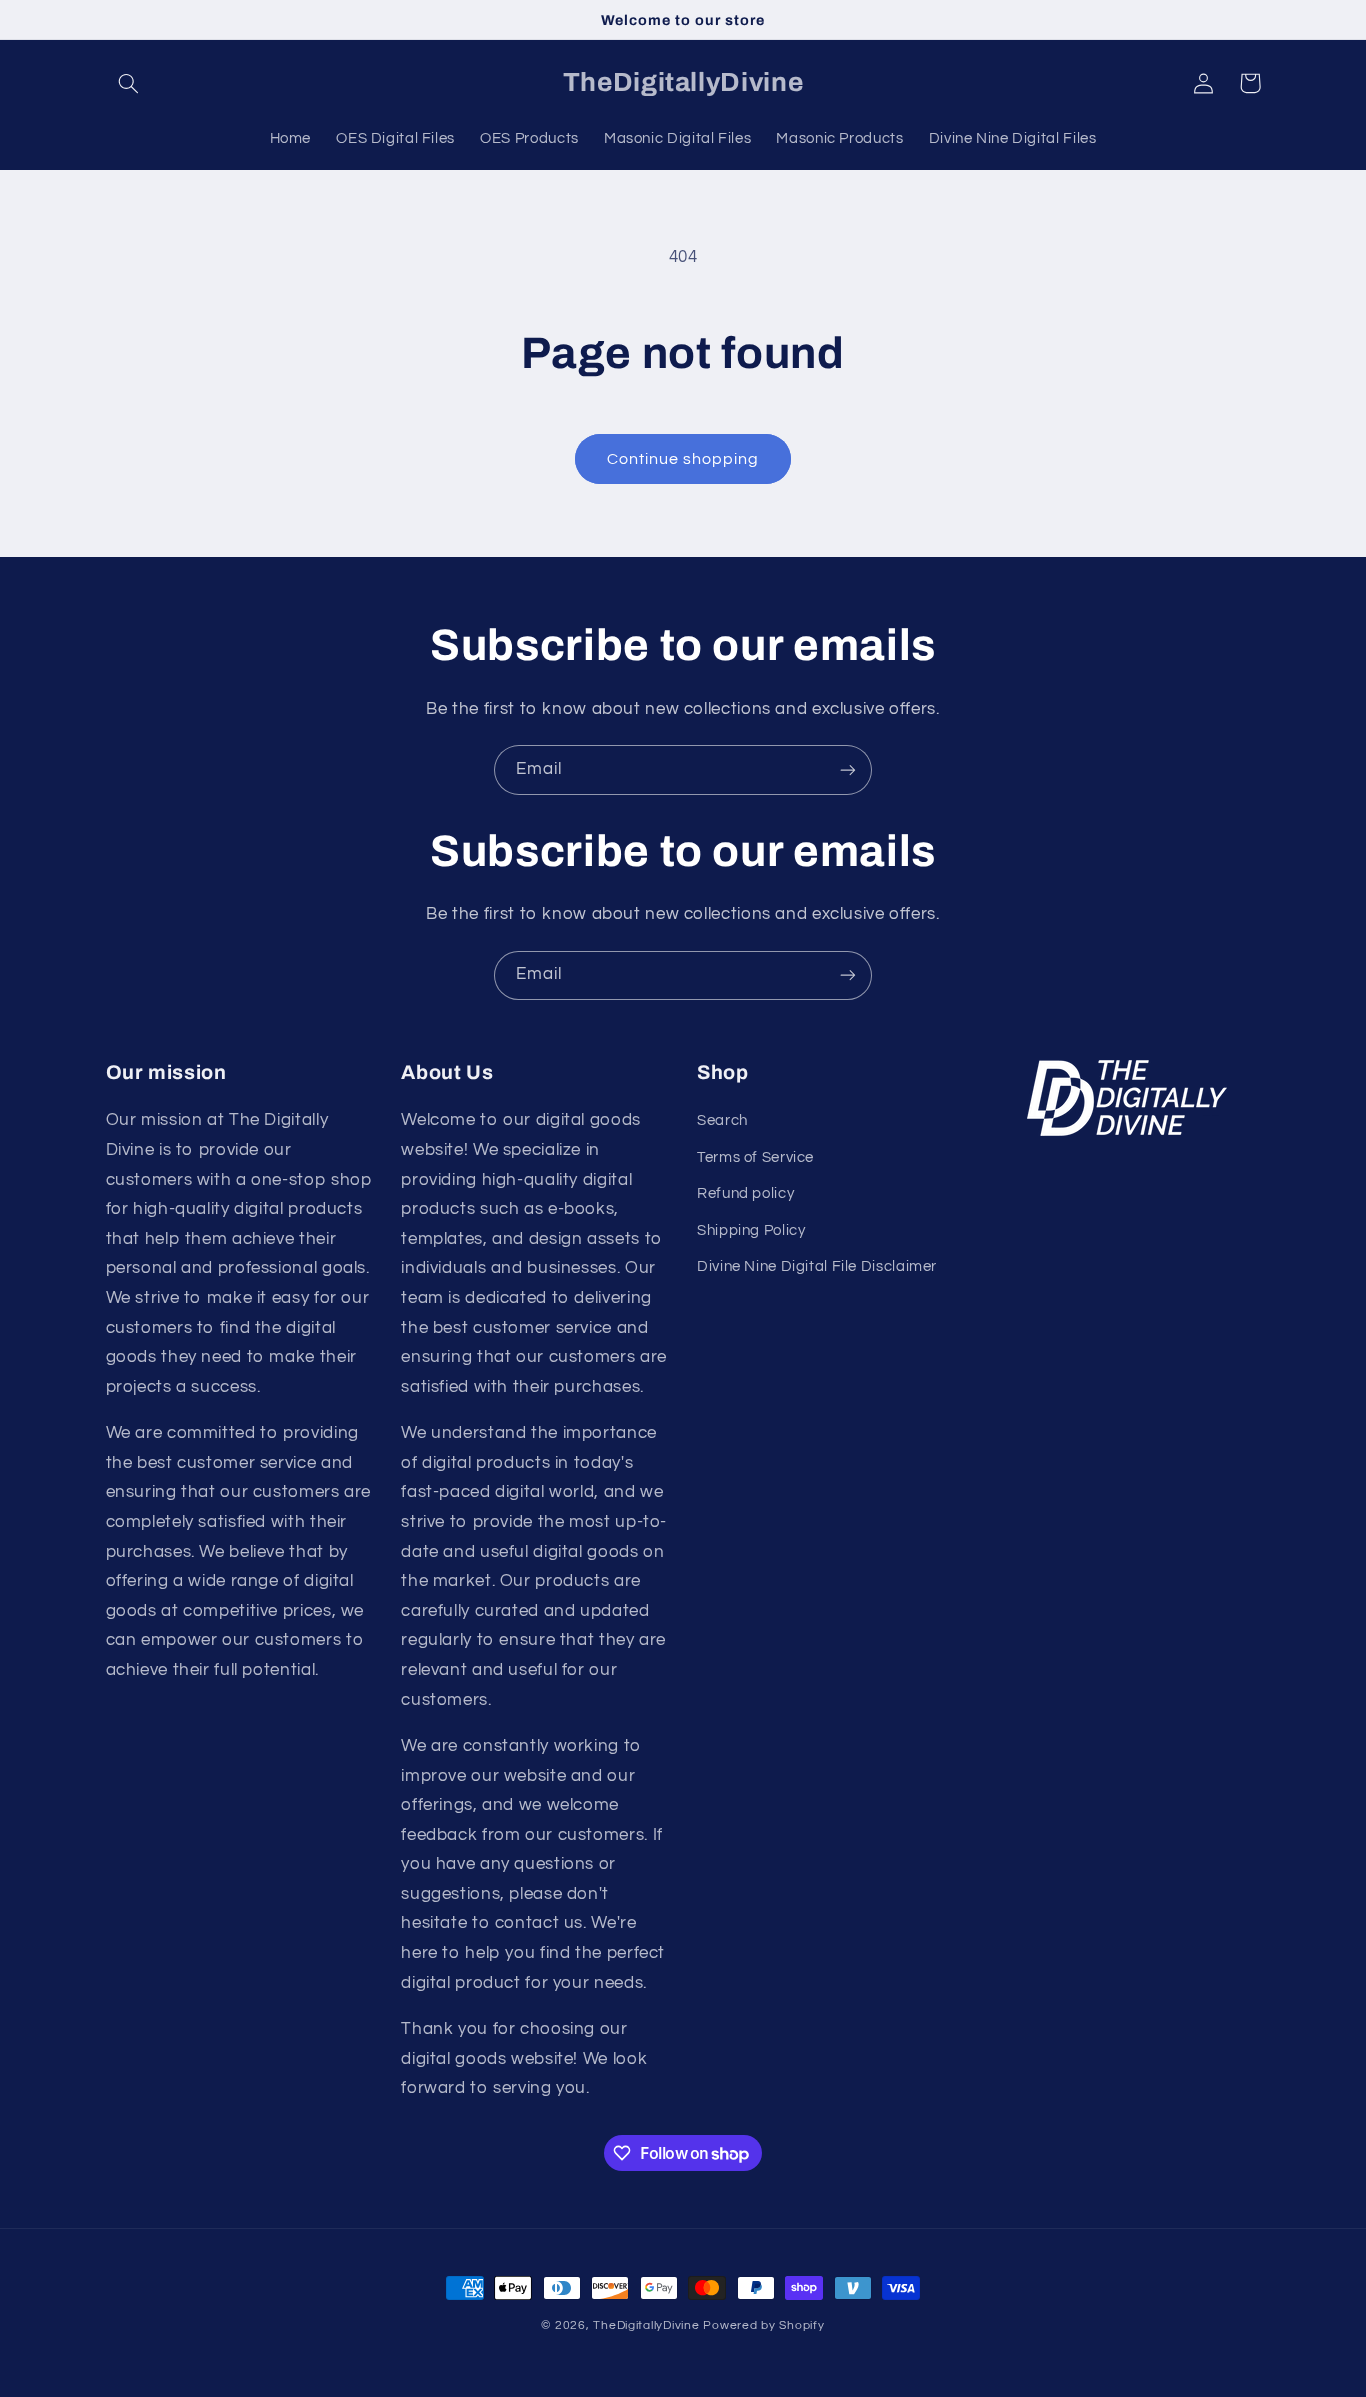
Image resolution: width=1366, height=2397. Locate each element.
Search (722, 1120)
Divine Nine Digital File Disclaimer (817, 1266)
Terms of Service (755, 1157)
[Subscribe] (848, 769)
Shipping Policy (751, 1230)
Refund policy (745, 1193)
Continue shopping (683, 459)
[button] (129, 83)
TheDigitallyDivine (646, 2325)
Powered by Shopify (763, 2325)
